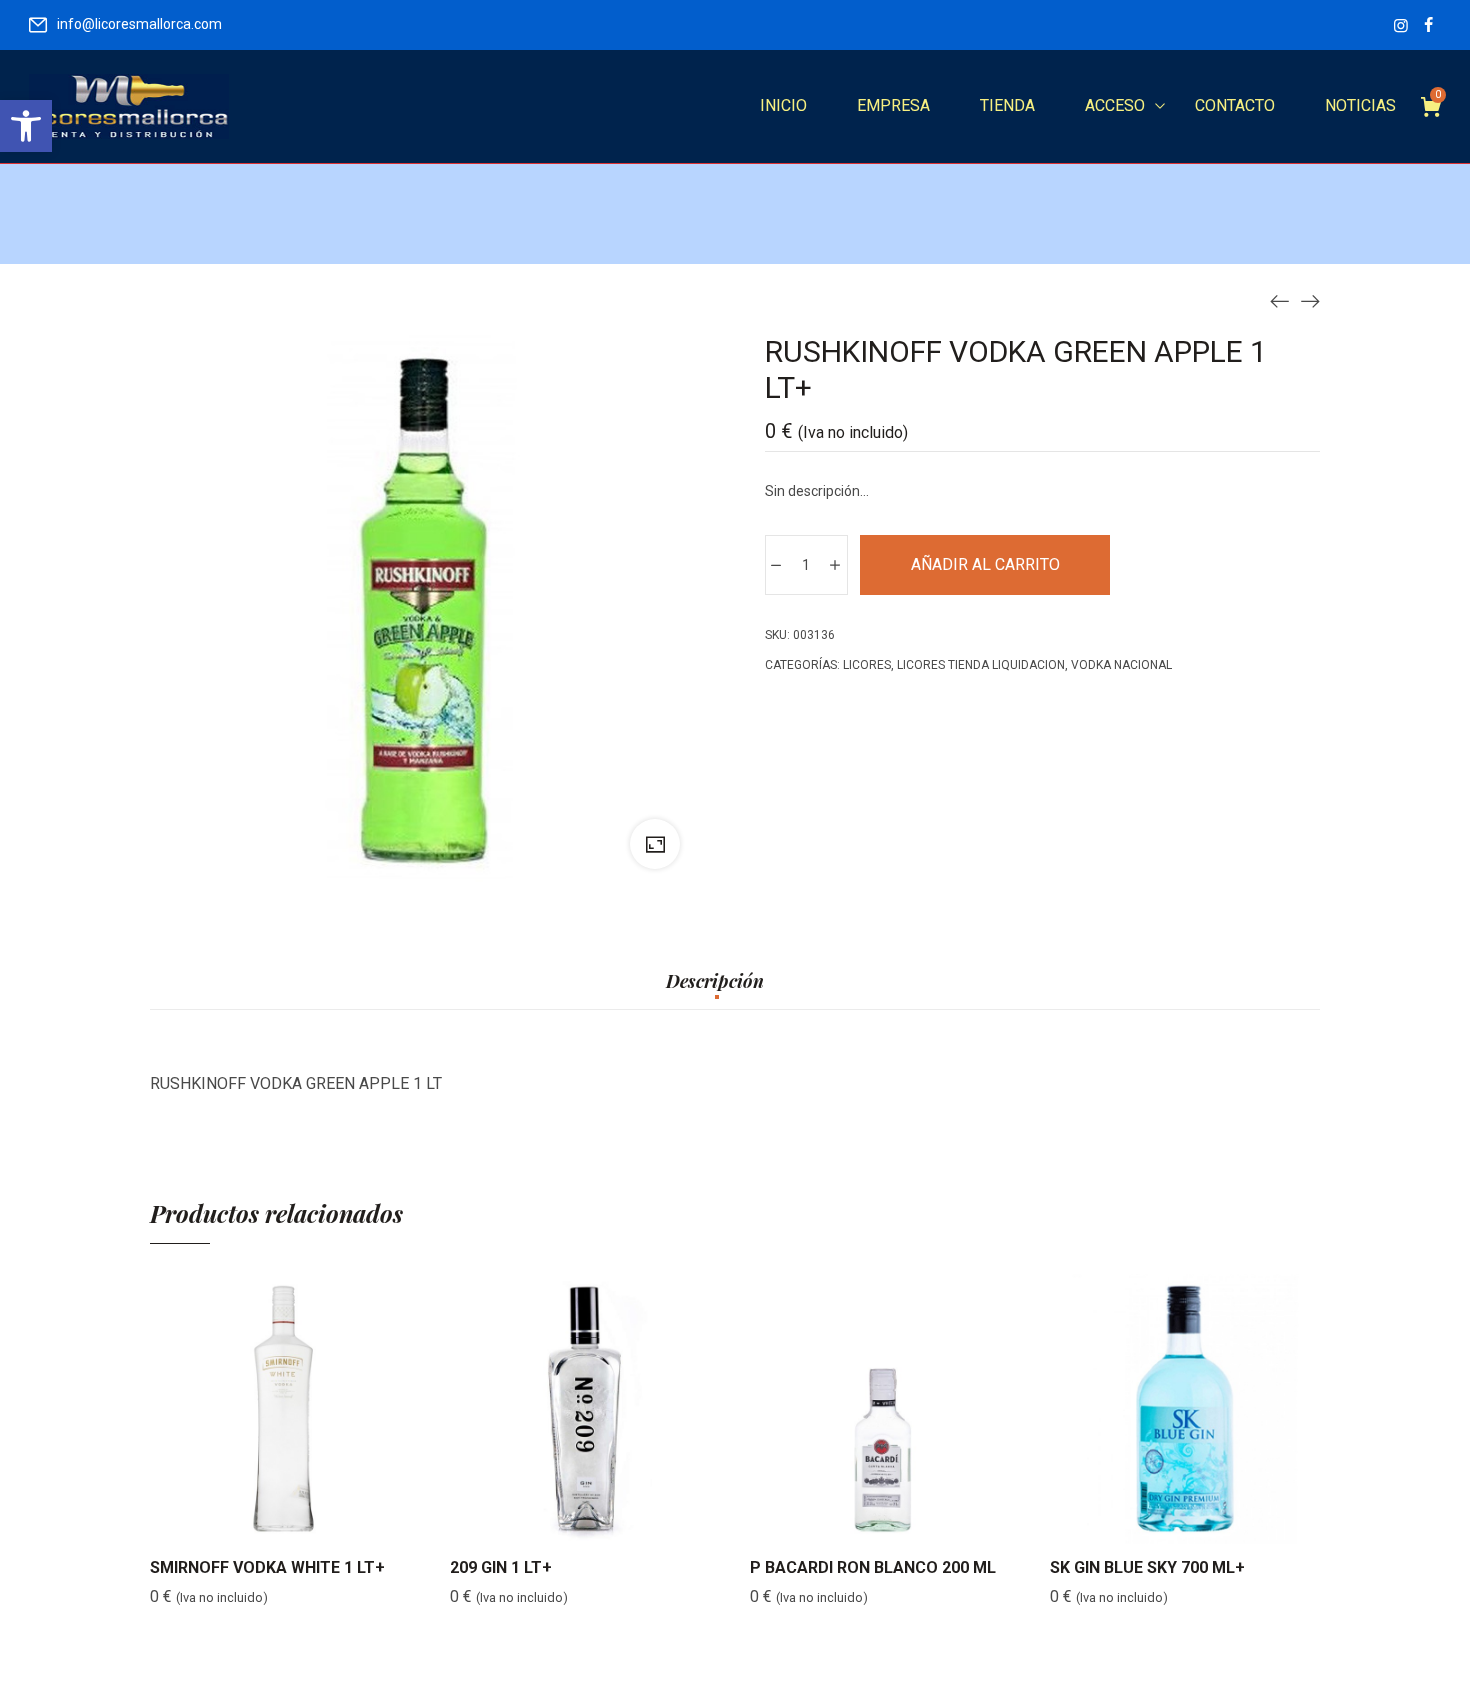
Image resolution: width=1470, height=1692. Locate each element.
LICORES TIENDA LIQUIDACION (981, 665)
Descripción (715, 982)
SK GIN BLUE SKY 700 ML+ (1147, 1567)
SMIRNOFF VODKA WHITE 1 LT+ (267, 1567)
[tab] (715, 991)
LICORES (867, 665)
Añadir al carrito (985, 564)
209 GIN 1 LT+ (501, 1567)
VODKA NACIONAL (1121, 665)
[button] (26, 126)
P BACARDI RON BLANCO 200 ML (873, 1567)
